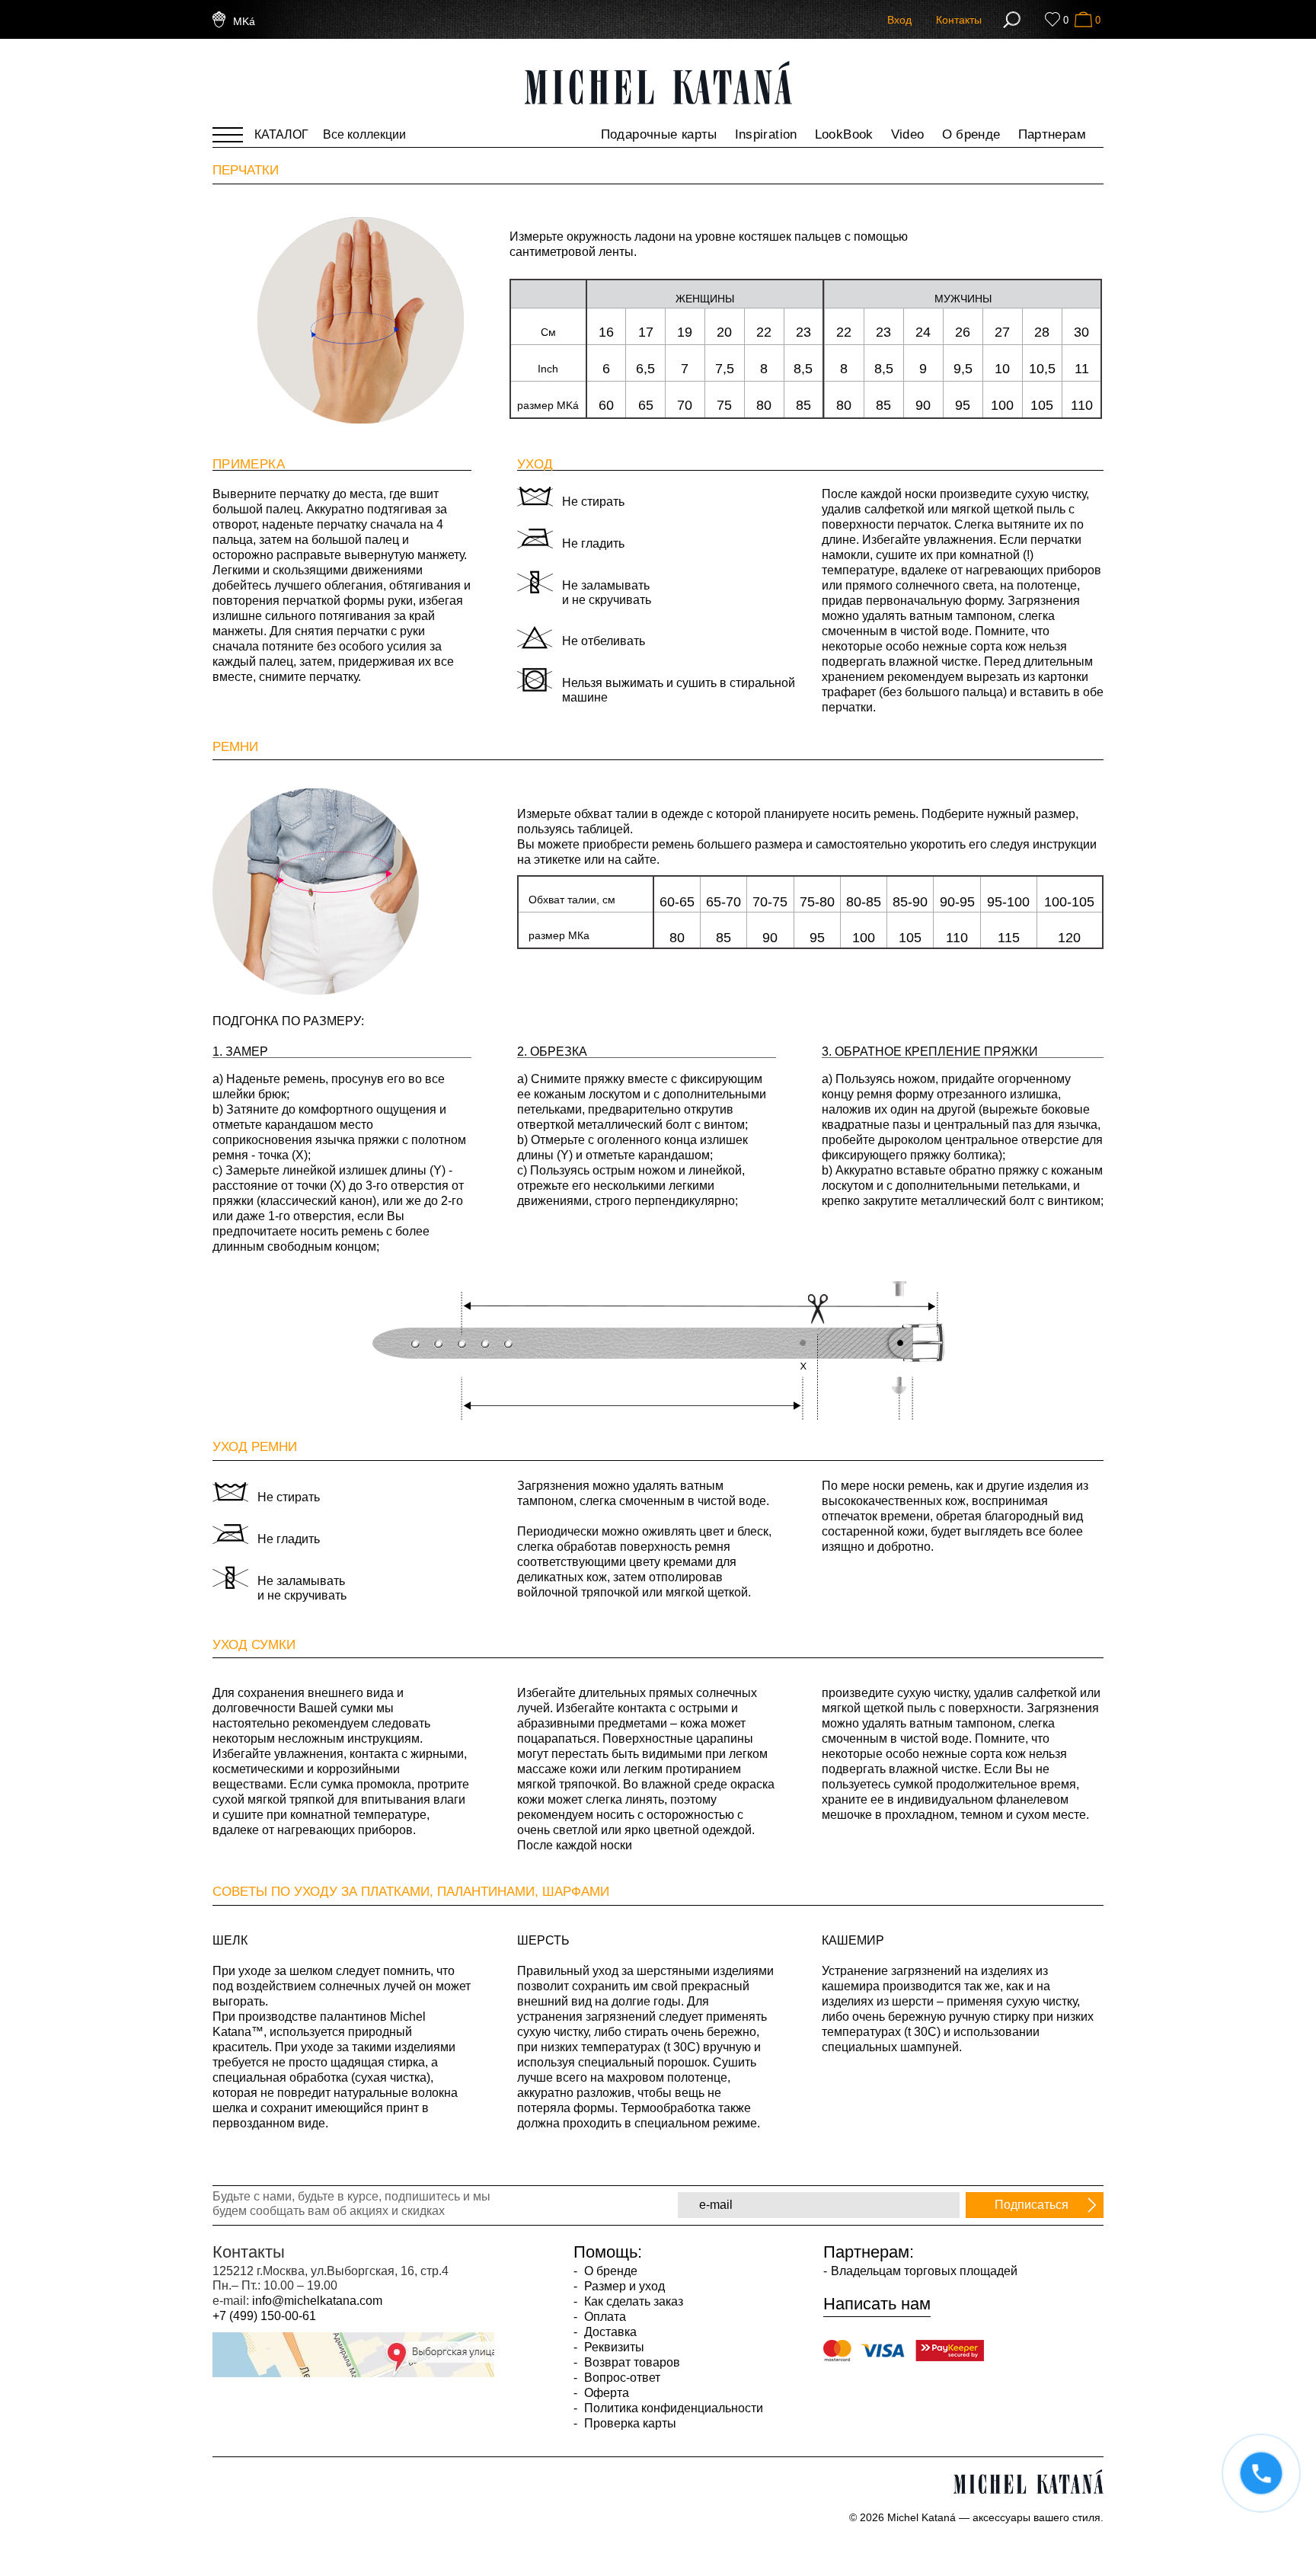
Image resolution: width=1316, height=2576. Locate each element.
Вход (899, 20)
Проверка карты (629, 2423)
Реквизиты (613, 2347)
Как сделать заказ (632, 2301)
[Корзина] (1083, 19)
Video (908, 134)
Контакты (959, 20)
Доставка (609, 2332)
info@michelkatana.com (317, 2301)
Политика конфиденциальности (672, 2408)
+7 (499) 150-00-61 (264, 2316)
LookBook (844, 134)
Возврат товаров (631, 2362)
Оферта (605, 2393)
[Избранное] (1052, 19)
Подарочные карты (659, 134)
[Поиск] (1012, 20)
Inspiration (766, 134)
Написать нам (877, 2304)
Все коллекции (364, 134)
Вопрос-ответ (621, 2378)
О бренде (971, 134)
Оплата (604, 2317)
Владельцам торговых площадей (924, 2271)
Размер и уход (623, 2286)
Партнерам (1052, 134)
